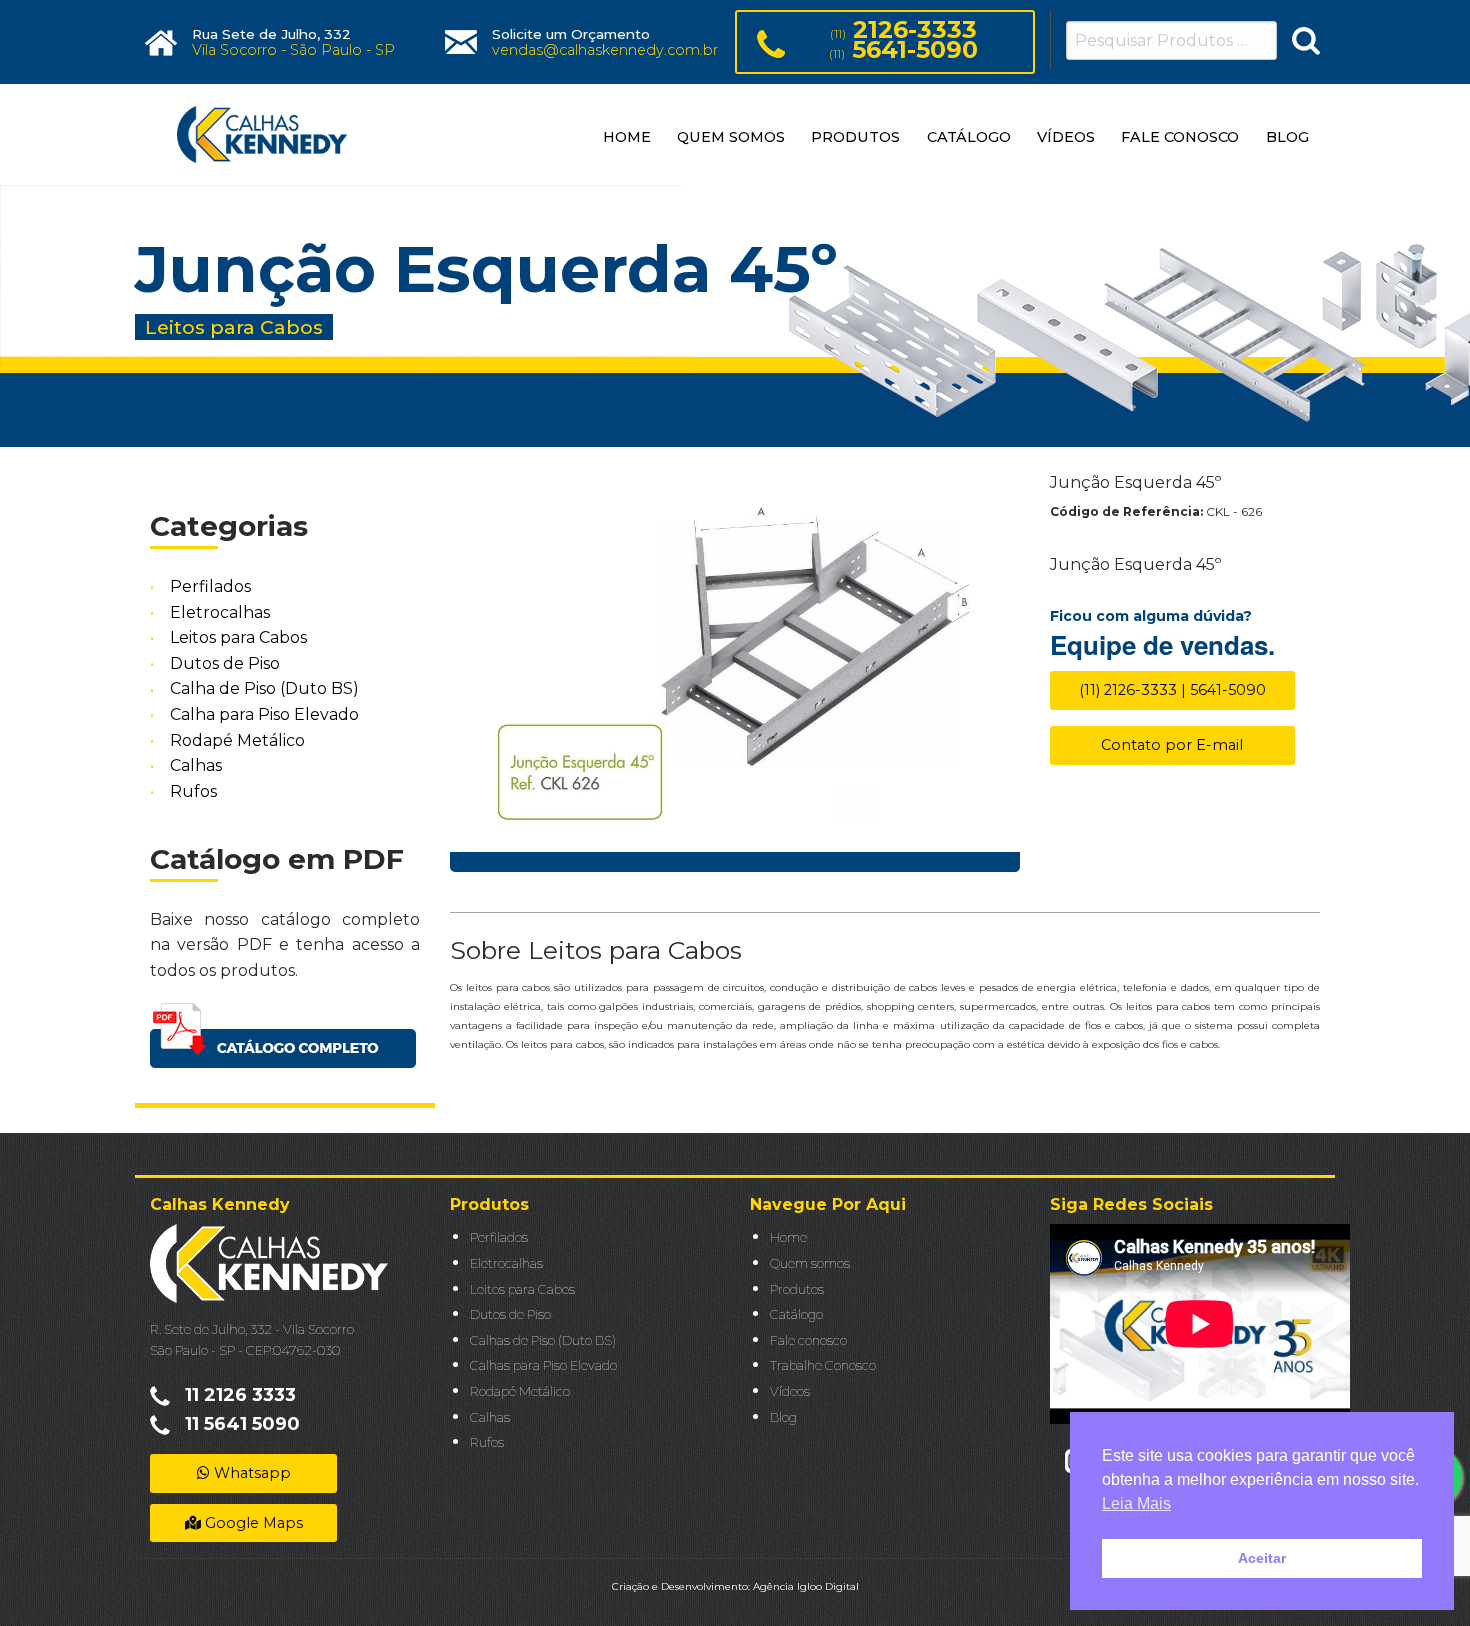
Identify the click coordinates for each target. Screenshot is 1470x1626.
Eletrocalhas (220, 612)
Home (788, 1237)
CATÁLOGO (969, 137)
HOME (627, 137)
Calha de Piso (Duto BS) (264, 689)
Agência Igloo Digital (806, 1586)
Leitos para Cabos (238, 637)
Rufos (193, 791)
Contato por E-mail (1172, 745)
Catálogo (796, 1314)
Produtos (797, 1289)
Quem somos (810, 1263)
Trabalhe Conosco (823, 1365)
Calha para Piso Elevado (264, 714)
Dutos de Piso (225, 663)
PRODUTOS (855, 137)
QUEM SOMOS (731, 137)
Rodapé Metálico (237, 740)
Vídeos (790, 1391)
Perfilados (210, 586)
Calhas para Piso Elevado (543, 1365)
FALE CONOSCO (1180, 137)
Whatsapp (250, 1473)
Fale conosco (808, 1340)
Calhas (196, 765)
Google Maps (252, 1523)
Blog (783, 1417)
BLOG (1287, 137)
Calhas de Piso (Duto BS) (543, 1340)
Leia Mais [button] (1136, 1503)
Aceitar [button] (1262, 1558)
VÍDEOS (1066, 137)
